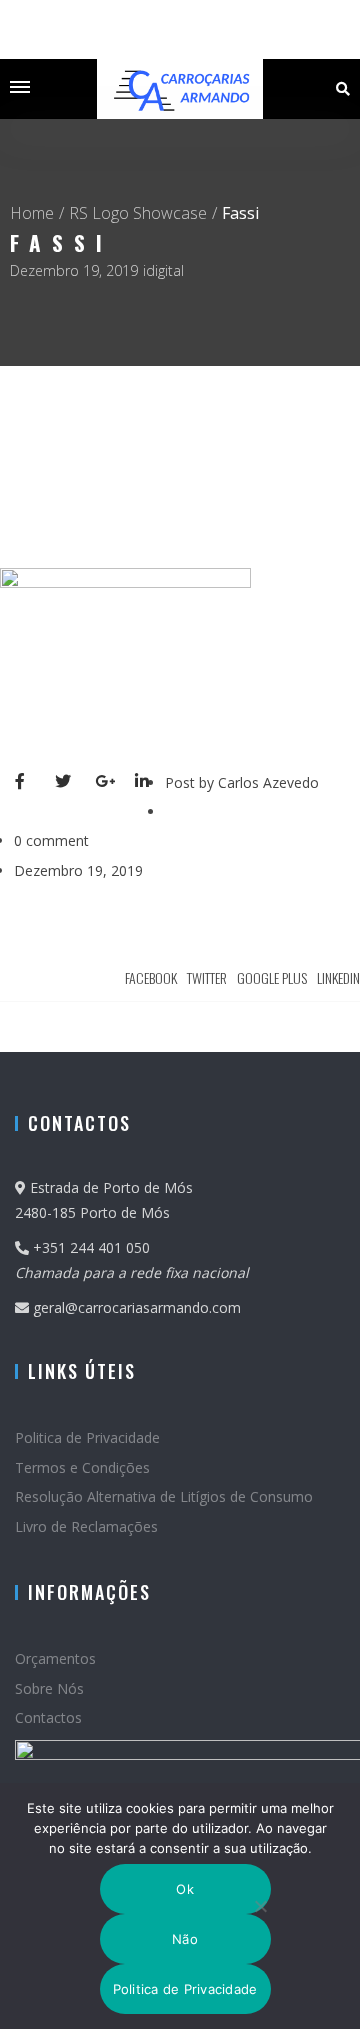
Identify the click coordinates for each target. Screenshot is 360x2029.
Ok (185, 1889)
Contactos (48, 1717)
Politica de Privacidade (87, 1437)
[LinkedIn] (150, 783)
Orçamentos (55, 1658)
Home (32, 213)
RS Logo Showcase (138, 213)
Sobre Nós (49, 1688)
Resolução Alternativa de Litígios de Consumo (164, 1496)
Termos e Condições (82, 1467)
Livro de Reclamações (86, 1526)
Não (185, 1939)
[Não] (259, 1906)
